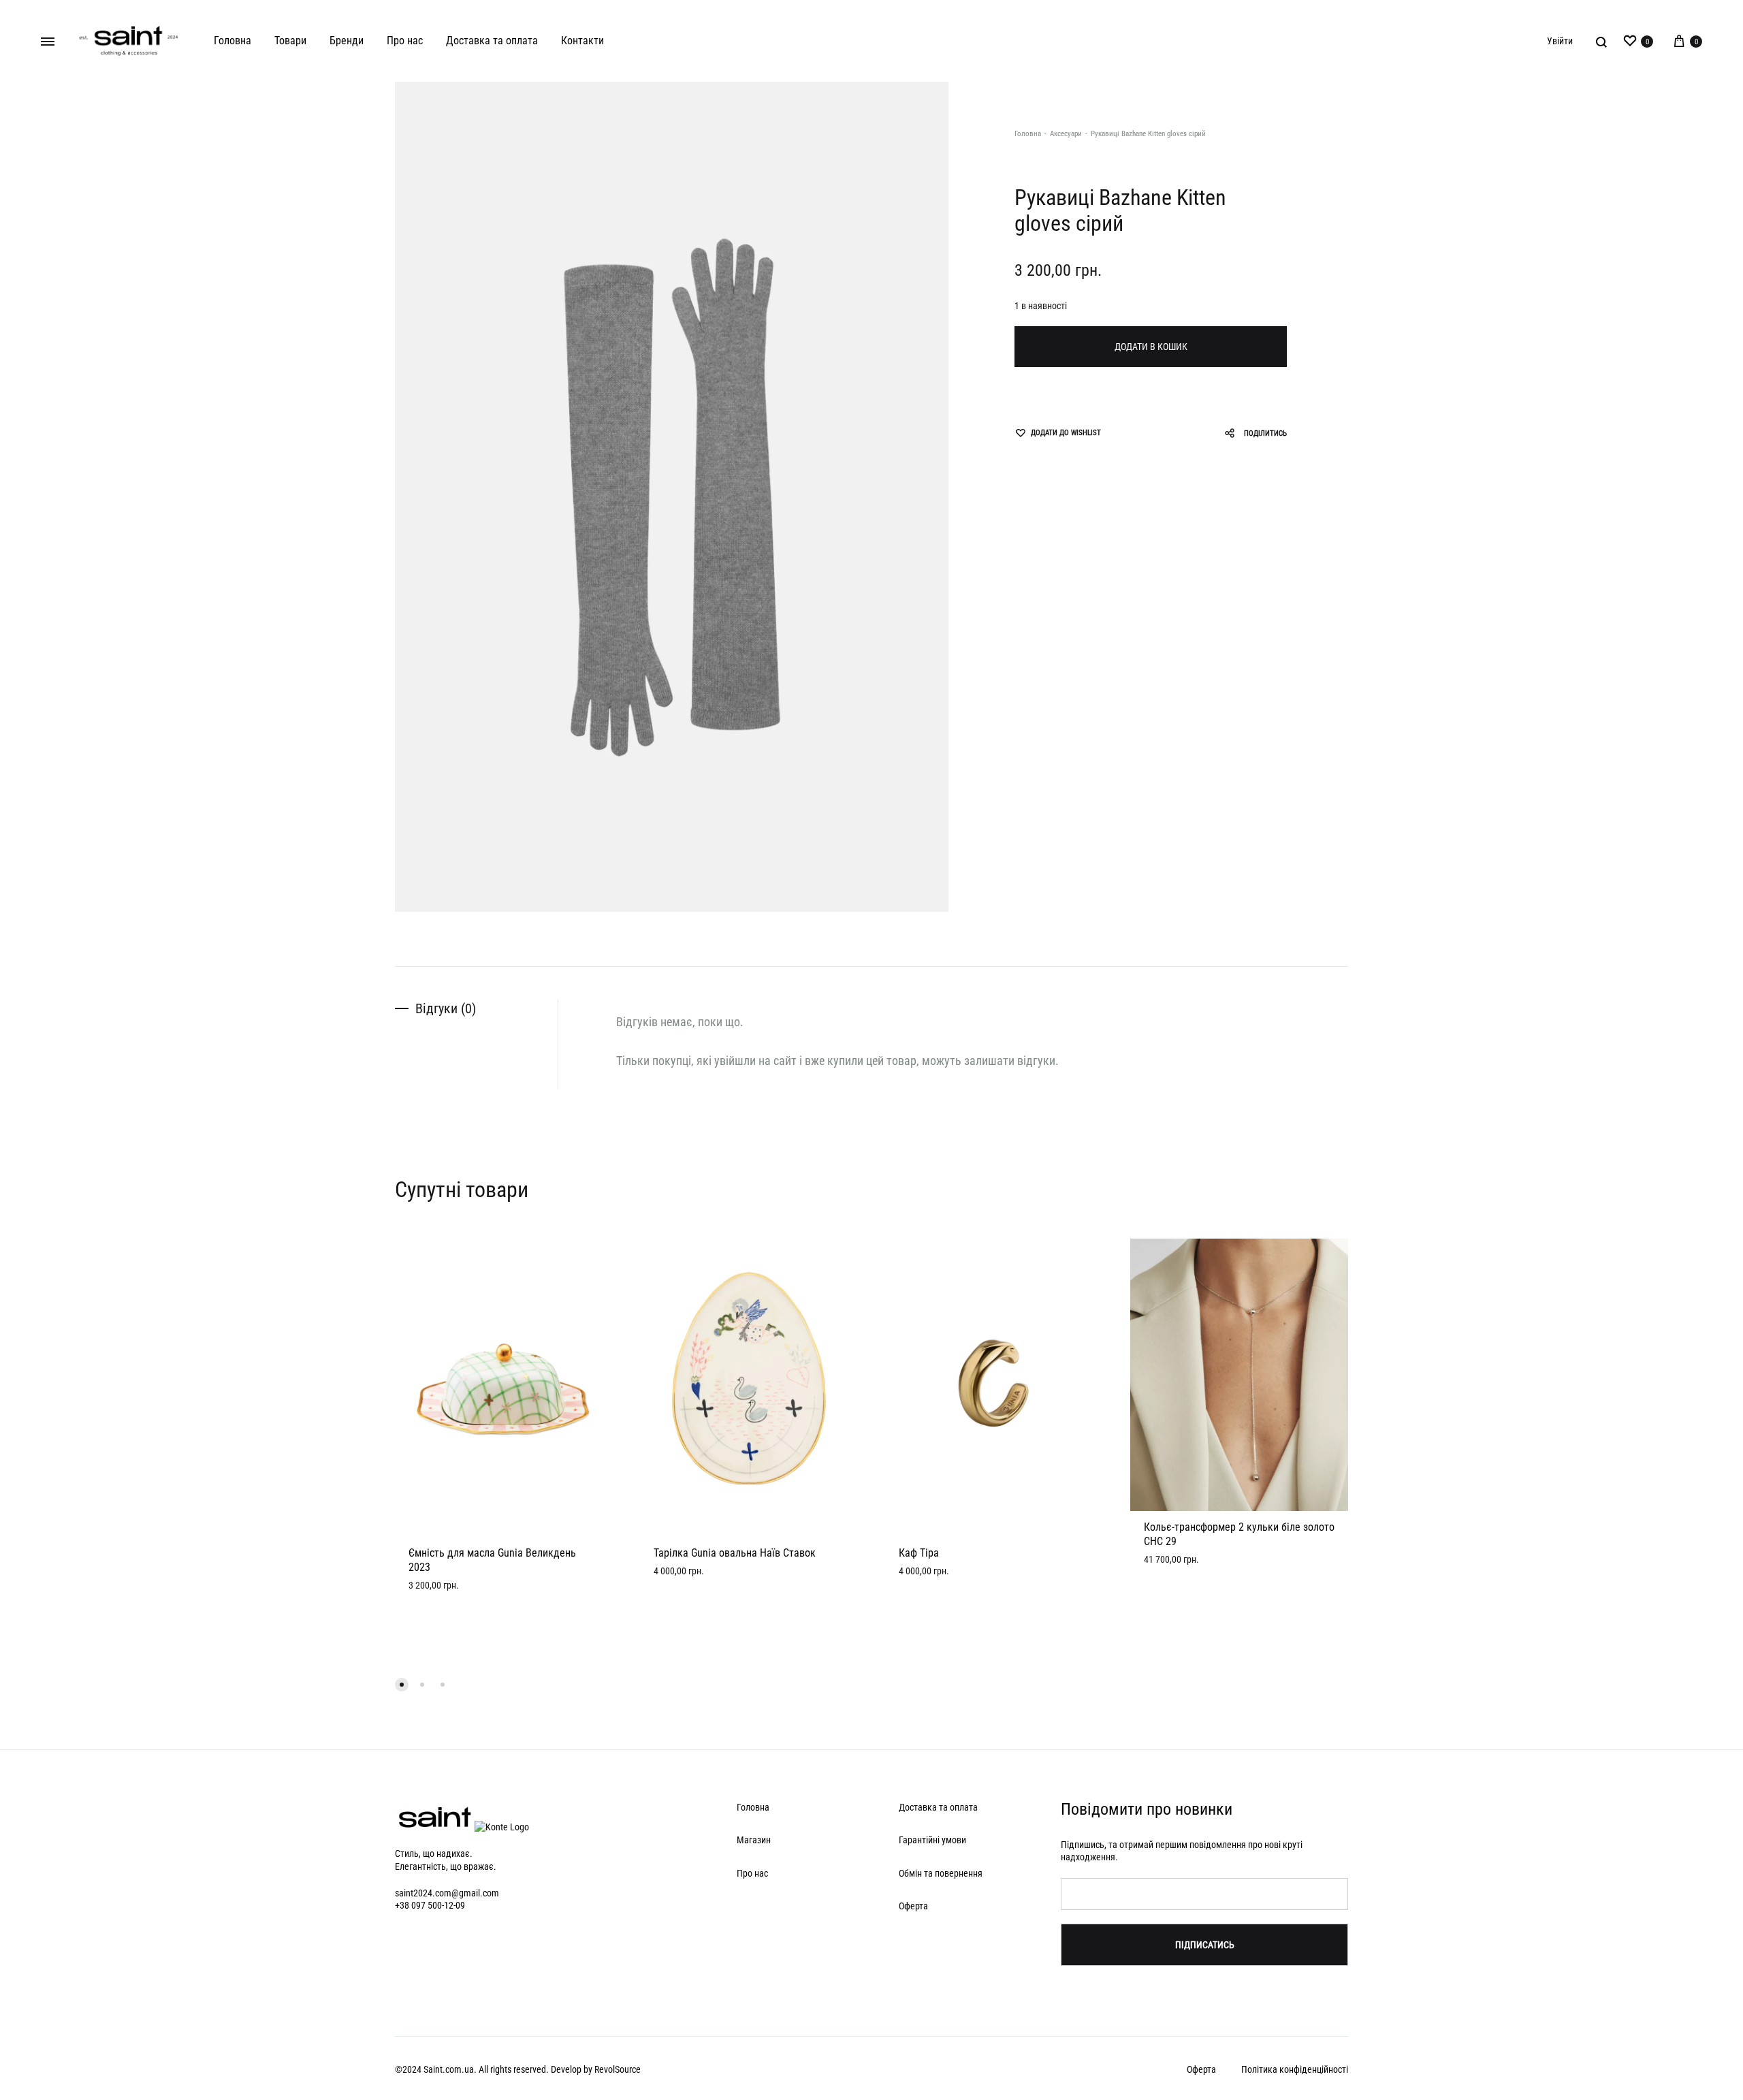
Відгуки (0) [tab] (446, 1008)
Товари (290, 41)
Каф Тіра (919, 1553)
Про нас (405, 41)
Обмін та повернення (941, 1873)
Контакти (582, 41)
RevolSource (618, 2069)
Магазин (754, 1840)
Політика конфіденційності (1295, 2069)
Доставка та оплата (492, 41)
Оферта (913, 1906)
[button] (402, 1685)
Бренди (347, 41)
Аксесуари (1066, 134)
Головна (233, 41)
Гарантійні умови (932, 1840)
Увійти (1560, 41)
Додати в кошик (1151, 347)
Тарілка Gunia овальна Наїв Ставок (735, 1553)
